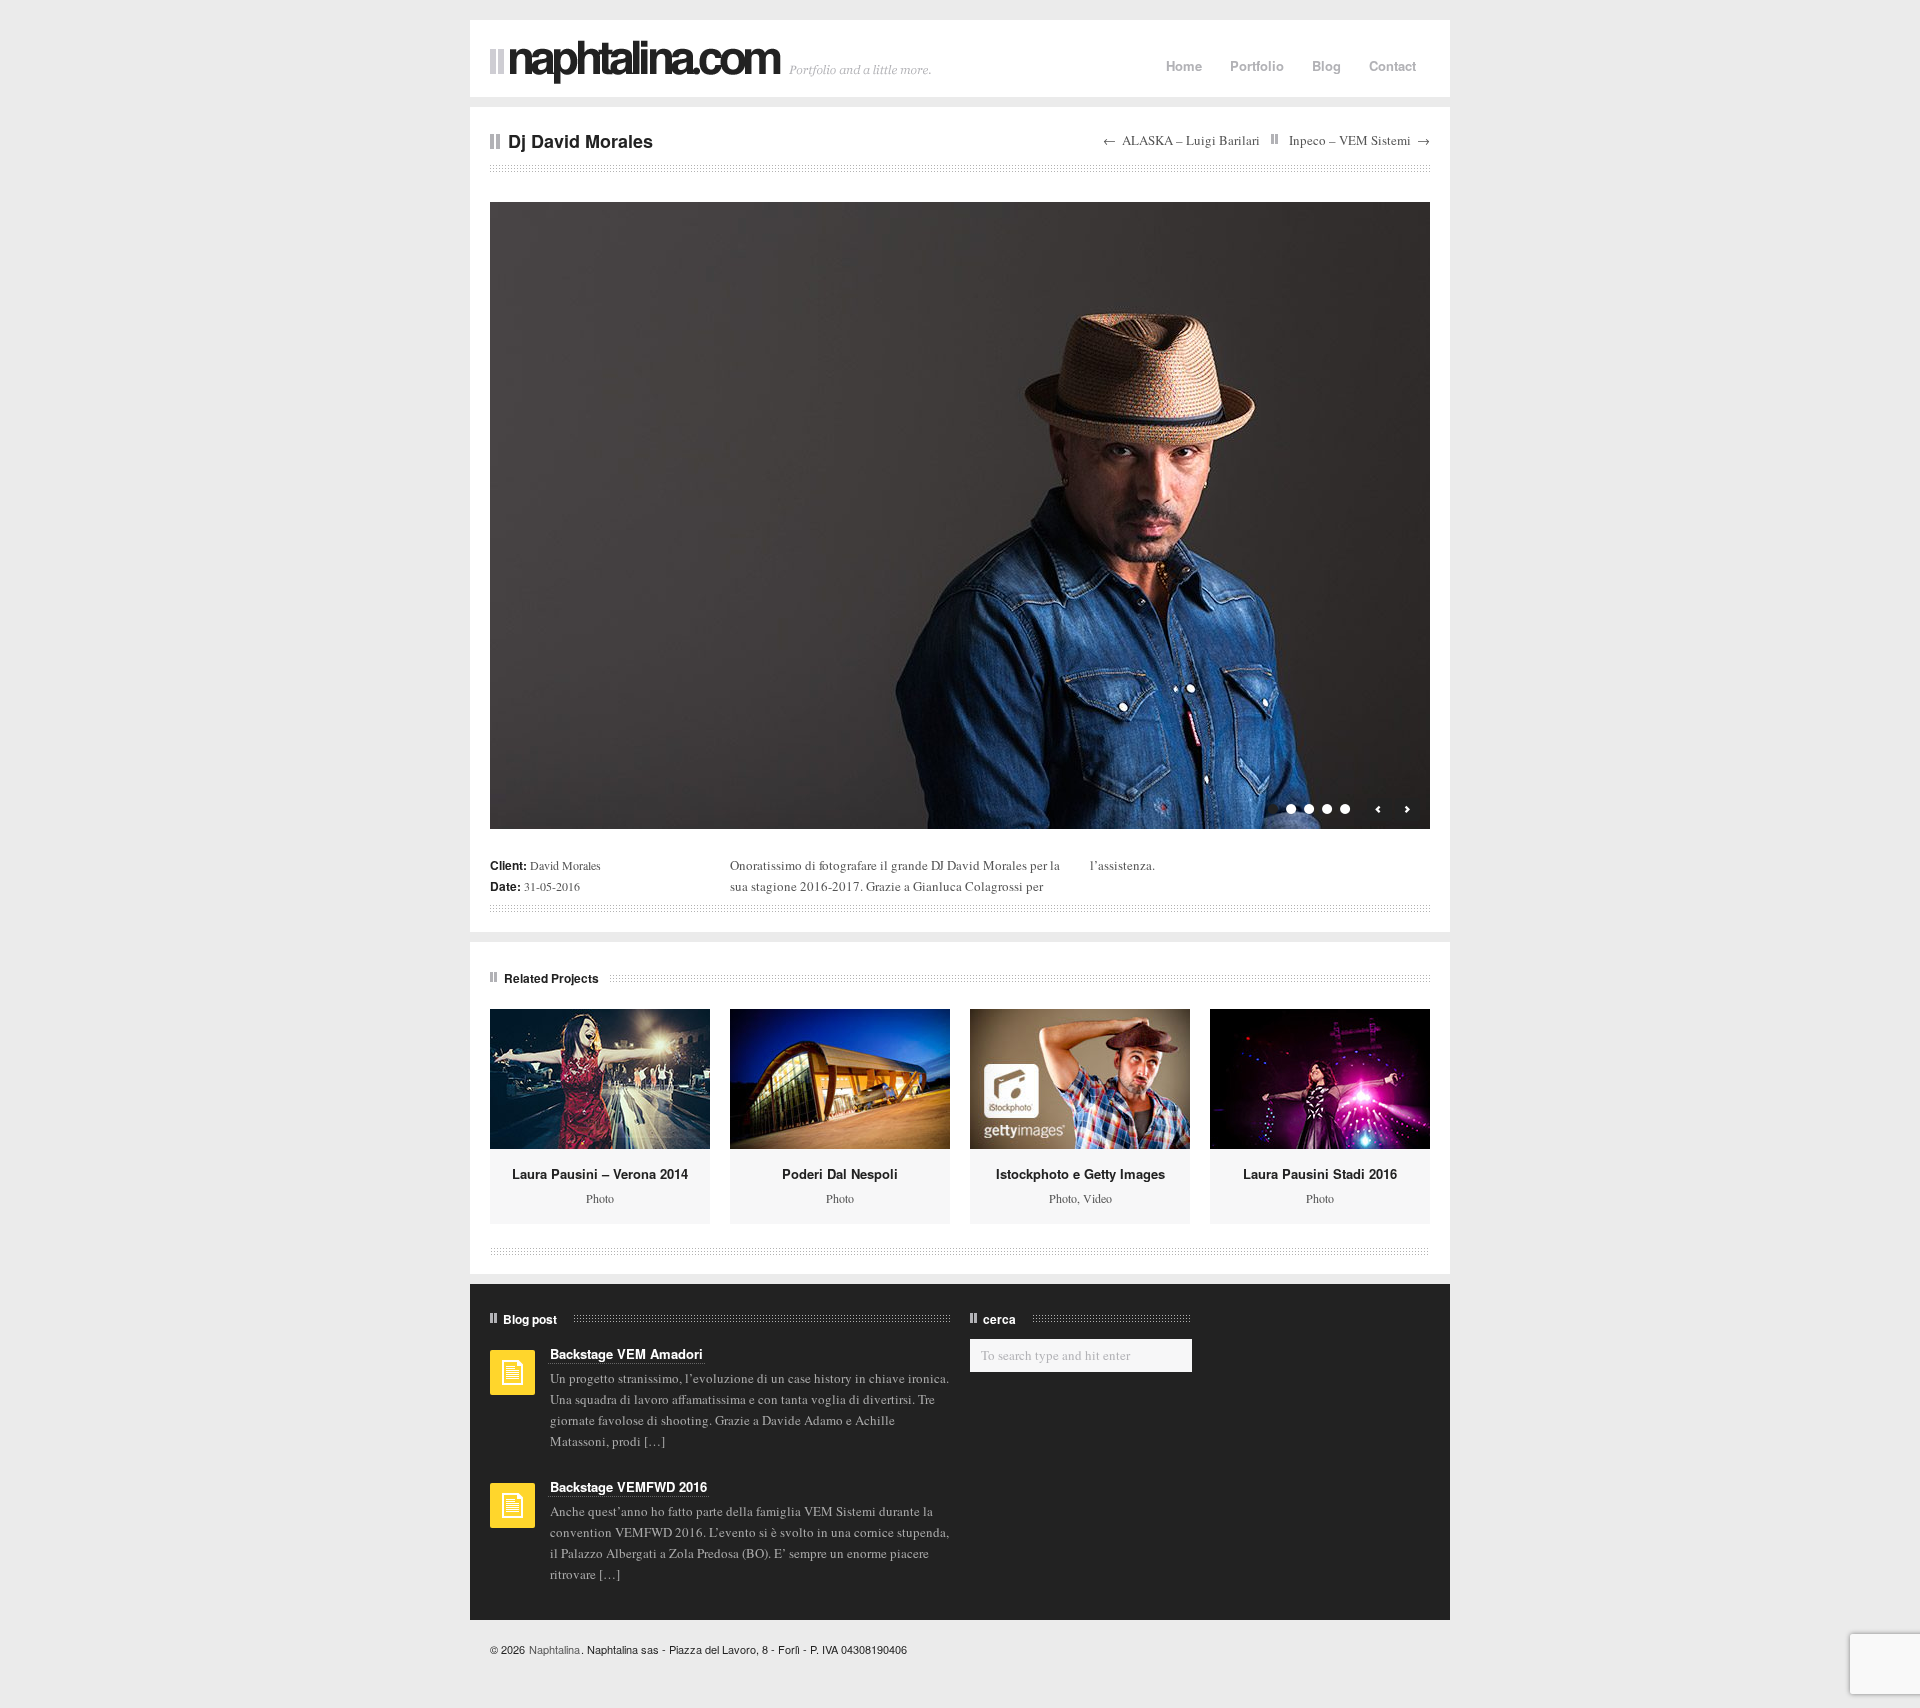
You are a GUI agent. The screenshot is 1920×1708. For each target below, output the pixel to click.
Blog (1326, 65)
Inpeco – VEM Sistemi (1350, 140)
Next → (1407, 809)
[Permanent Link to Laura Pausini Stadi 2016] (1320, 1079)
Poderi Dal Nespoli (840, 1173)
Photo (600, 1198)
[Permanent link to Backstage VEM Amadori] (512, 1379)
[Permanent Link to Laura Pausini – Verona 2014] (600, 1079)
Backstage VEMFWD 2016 (628, 1486)
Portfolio (1257, 65)
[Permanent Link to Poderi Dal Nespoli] (840, 1079)
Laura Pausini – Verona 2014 (600, 1173)
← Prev (1379, 809)
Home (1184, 65)
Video (1097, 1198)
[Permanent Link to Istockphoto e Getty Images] (1080, 1079)
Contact (1392, 65)
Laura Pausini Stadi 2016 (1320, 1173)
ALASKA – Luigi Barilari (1191, 140)
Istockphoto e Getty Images (1080, 1173)
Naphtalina (554, 1649)
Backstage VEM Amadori (626, 1353)
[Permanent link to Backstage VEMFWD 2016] (512, 1512)
